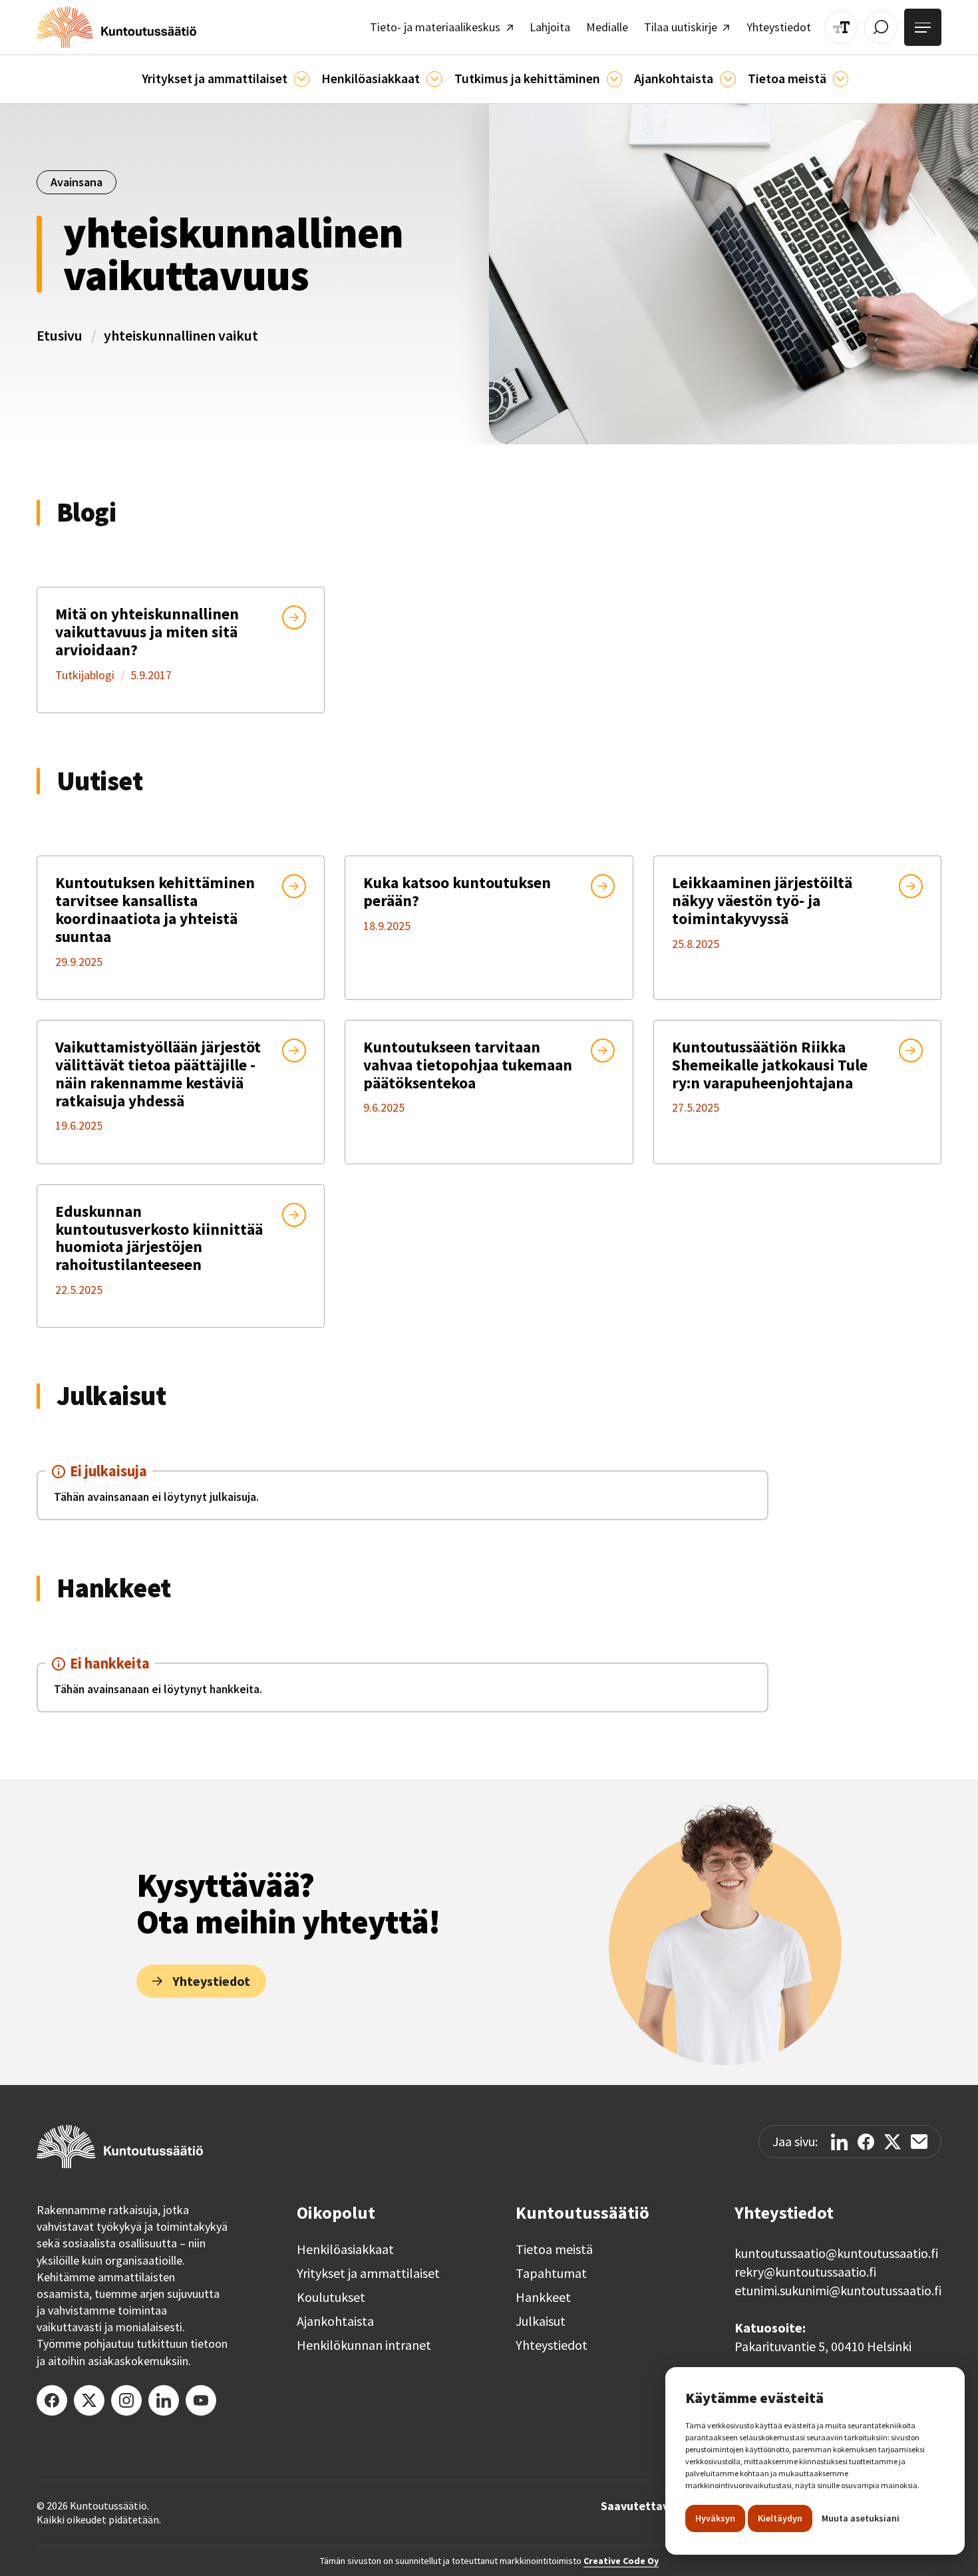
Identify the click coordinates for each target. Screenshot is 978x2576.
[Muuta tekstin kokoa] (841, 27)
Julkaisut (541, 2321)
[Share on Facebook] (866, 2142)
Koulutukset (331, 2297)
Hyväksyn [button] (715, 2518)
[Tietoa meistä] (841, 79)
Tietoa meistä (554, 2249)
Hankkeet (543, 2297)
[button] (226, 79)
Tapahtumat (551, 2273)
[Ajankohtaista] (614, 79)
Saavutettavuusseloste (664, 2506)
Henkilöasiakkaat (345, 2249)
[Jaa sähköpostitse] (919, 2142)
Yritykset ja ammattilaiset (368, 2273)
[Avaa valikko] (923, 27)
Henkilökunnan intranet (364, 2345)
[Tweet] (893, 2142)
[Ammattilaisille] (302, 79)
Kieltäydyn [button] (780, 2518)
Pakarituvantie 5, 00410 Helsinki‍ (823, 2346)
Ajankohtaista (335, 2321)
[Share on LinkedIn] (839, 2142)
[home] (116, 27)
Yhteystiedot (552, 2345)
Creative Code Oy (621, 2561)
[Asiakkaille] (434, 79)
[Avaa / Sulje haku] (881, 27)
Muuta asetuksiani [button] (861, 2518)
